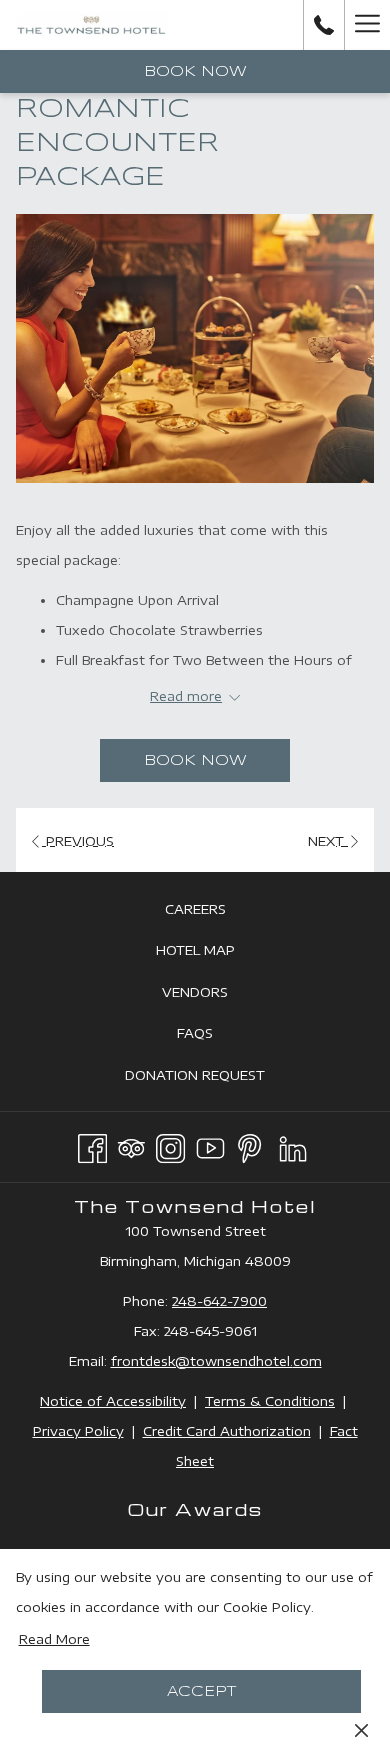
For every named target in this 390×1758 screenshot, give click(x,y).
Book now (195, 72)
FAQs (217, 1037)
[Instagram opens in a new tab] (170, 1145)
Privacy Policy (78, 1431)
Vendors (217, 996)
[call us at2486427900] (324, 24)
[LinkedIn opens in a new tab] (293, 1145)
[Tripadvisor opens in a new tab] (131, 1145)
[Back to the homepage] (91, 25)
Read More (54, 1639)
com (307, 1361)
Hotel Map (218, 954)
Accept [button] (201, 1692)
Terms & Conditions (270, 1401)
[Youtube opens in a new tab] (210, 1145)
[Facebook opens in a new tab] (92, 1145)
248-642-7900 (219, 1301)
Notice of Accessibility (113, 1401)
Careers (218, 913)
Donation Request (217, 1079)
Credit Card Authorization (227, 1431)
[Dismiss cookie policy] (361, 1729)
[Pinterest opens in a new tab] (249, 1145)
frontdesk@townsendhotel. (202, 1361)
